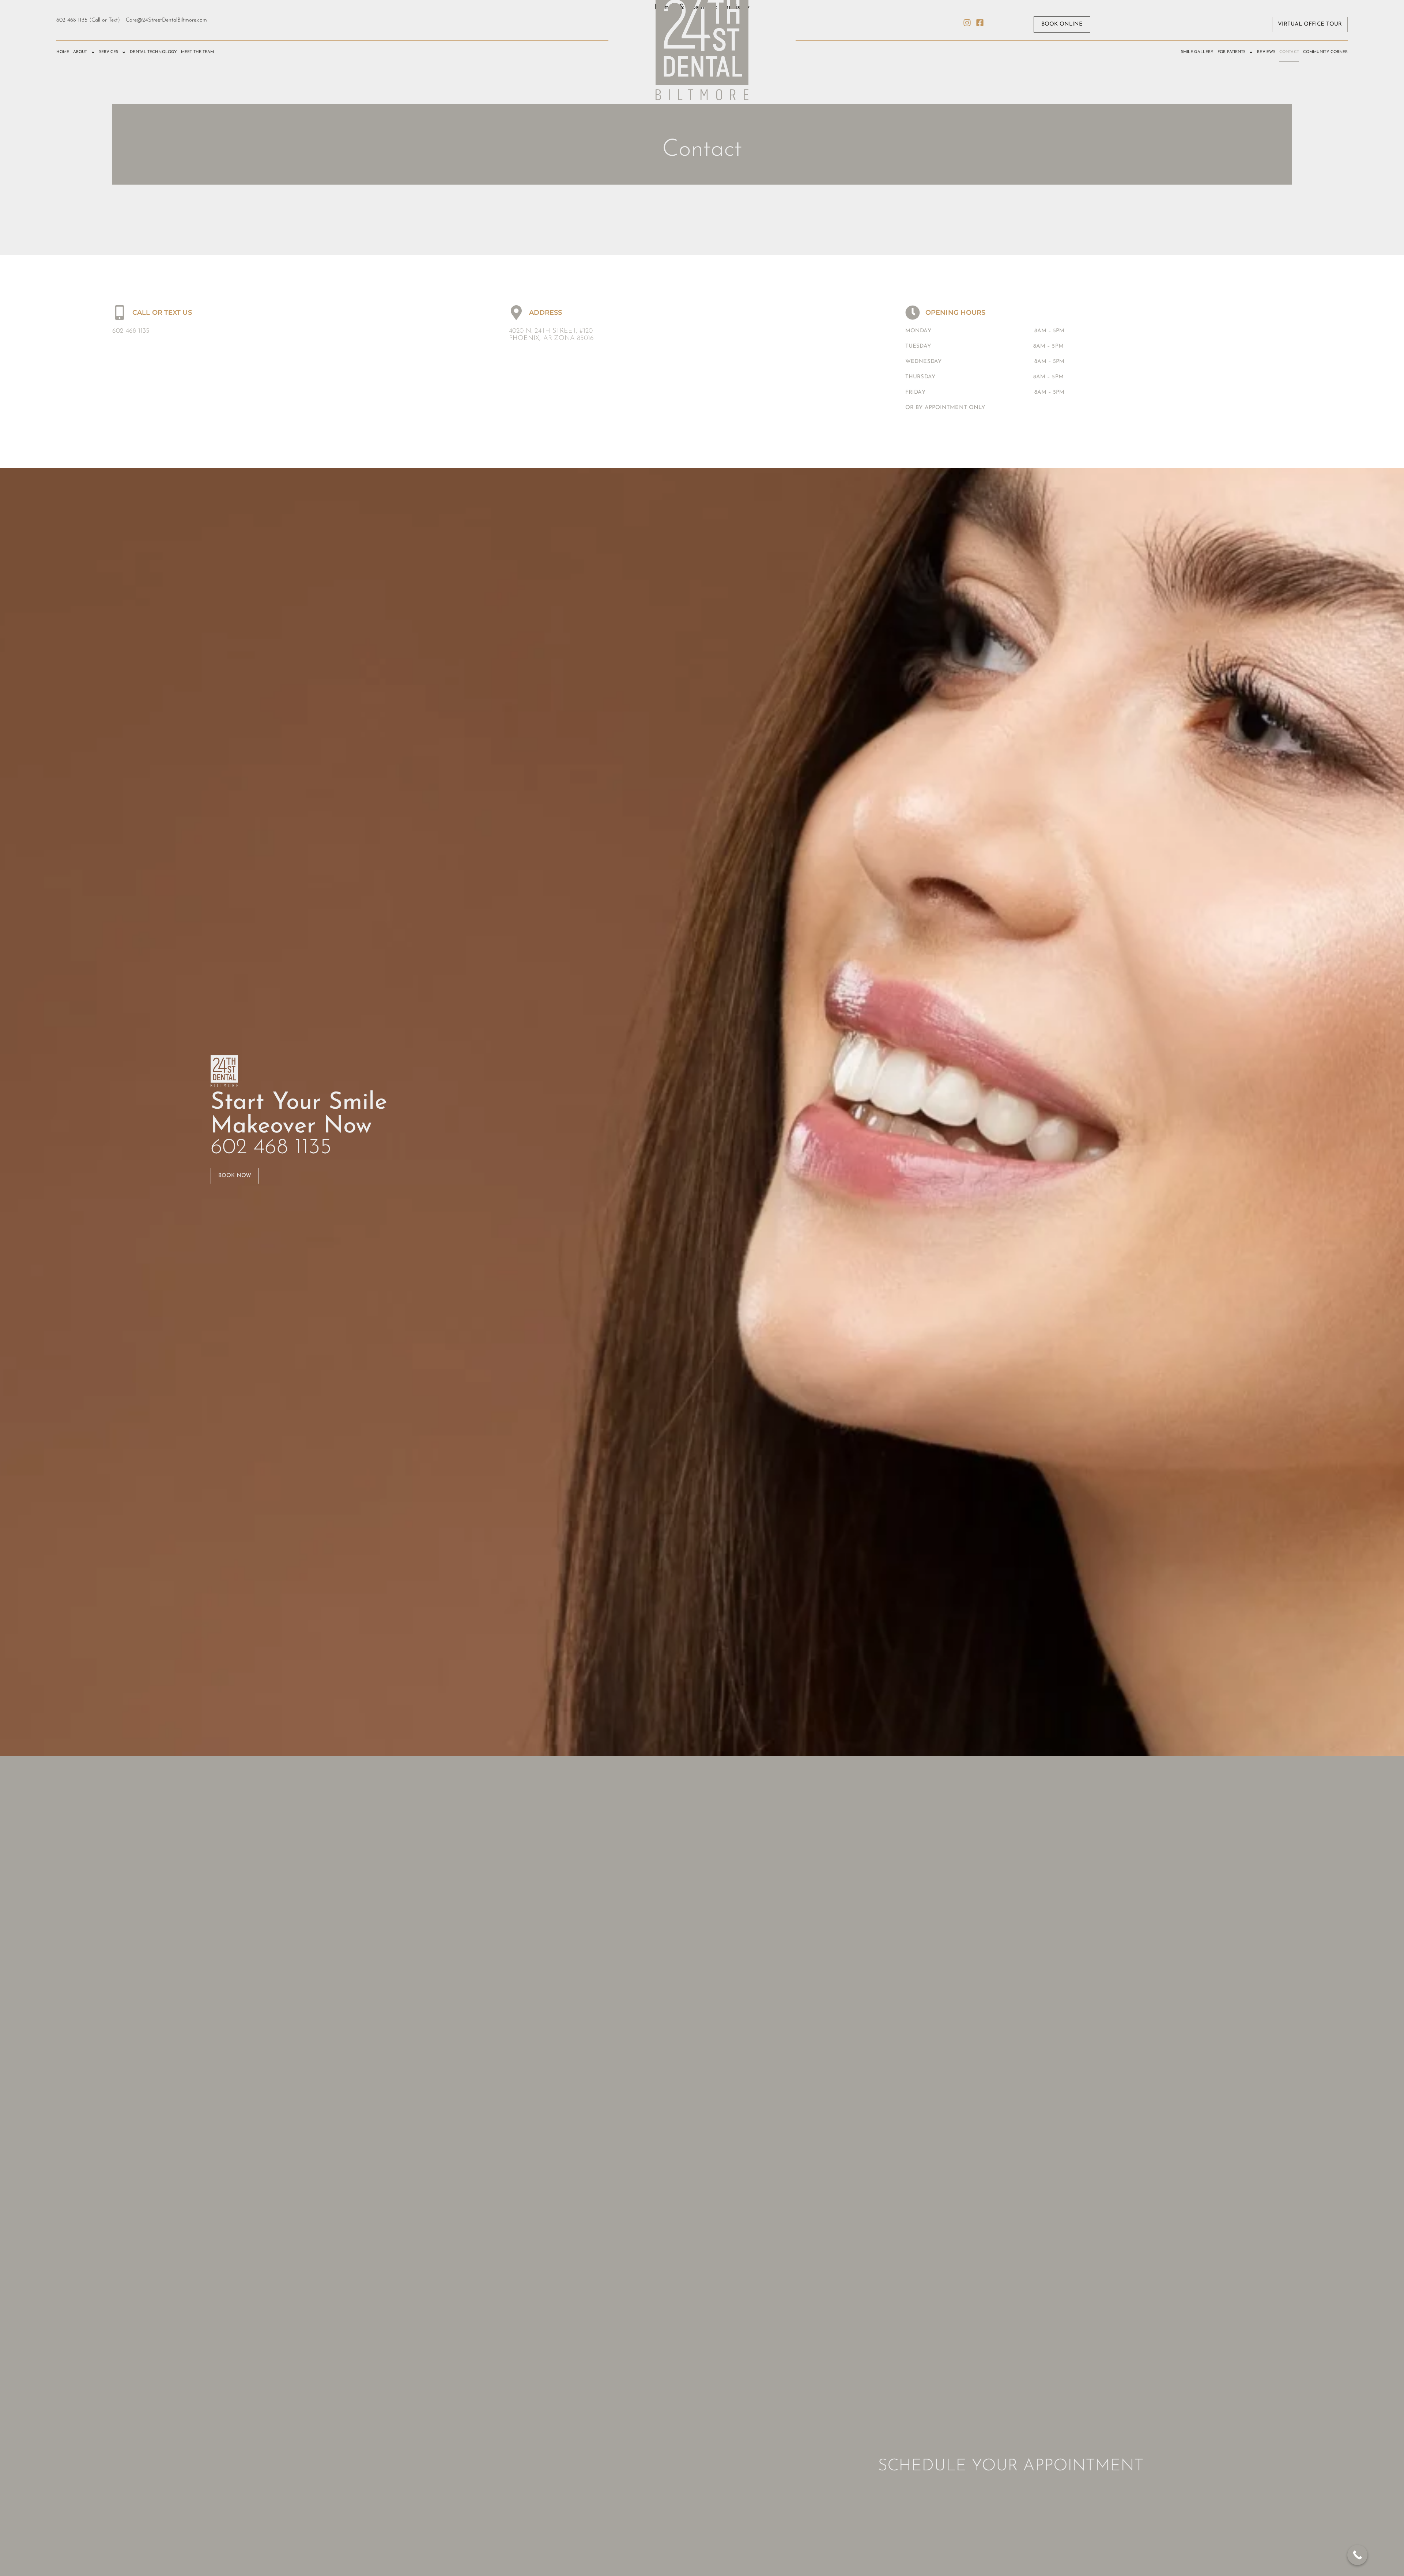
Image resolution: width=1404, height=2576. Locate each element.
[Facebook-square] (980, 23)
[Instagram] (967, 23)
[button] (1062, 24)
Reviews (1266, 52)
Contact (1289, 52)
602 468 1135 (131, 331)
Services (109, 52)
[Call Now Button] (1357, 2555)
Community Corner (1326, 52)
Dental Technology (153, 52)
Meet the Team (197, 52)
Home (63, 52)
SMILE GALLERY (1197, 52)
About (80, 52)
